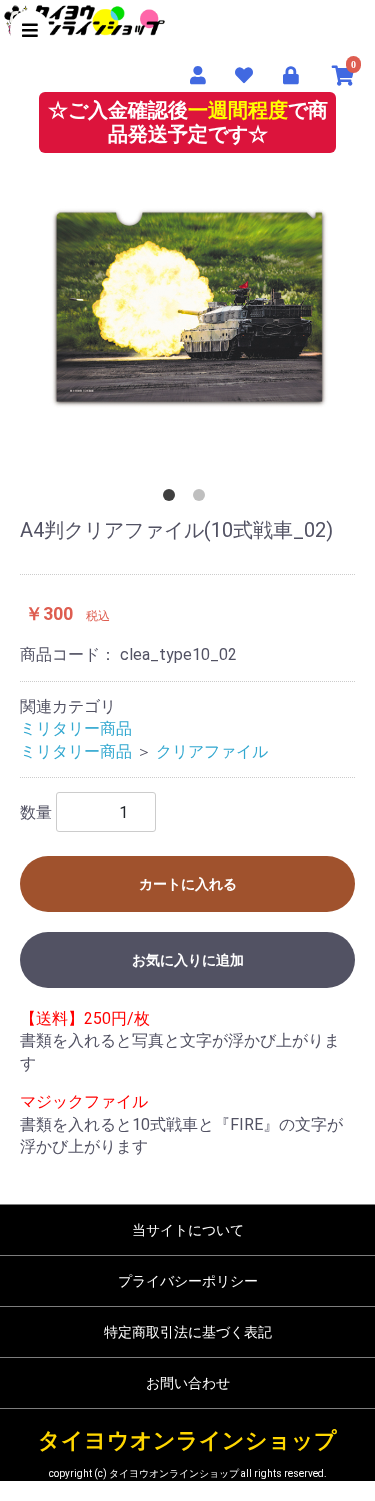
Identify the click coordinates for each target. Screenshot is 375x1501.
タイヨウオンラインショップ (187, 1440)
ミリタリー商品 (76, 728)
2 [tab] (203, 499)
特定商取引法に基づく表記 (188, 1332)
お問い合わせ (188, 1383)
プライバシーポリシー (188, 1281)
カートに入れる (188, 884)
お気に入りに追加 (188, 960)
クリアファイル (212, 751)
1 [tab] (173, 499)
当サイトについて (188, 1230)
